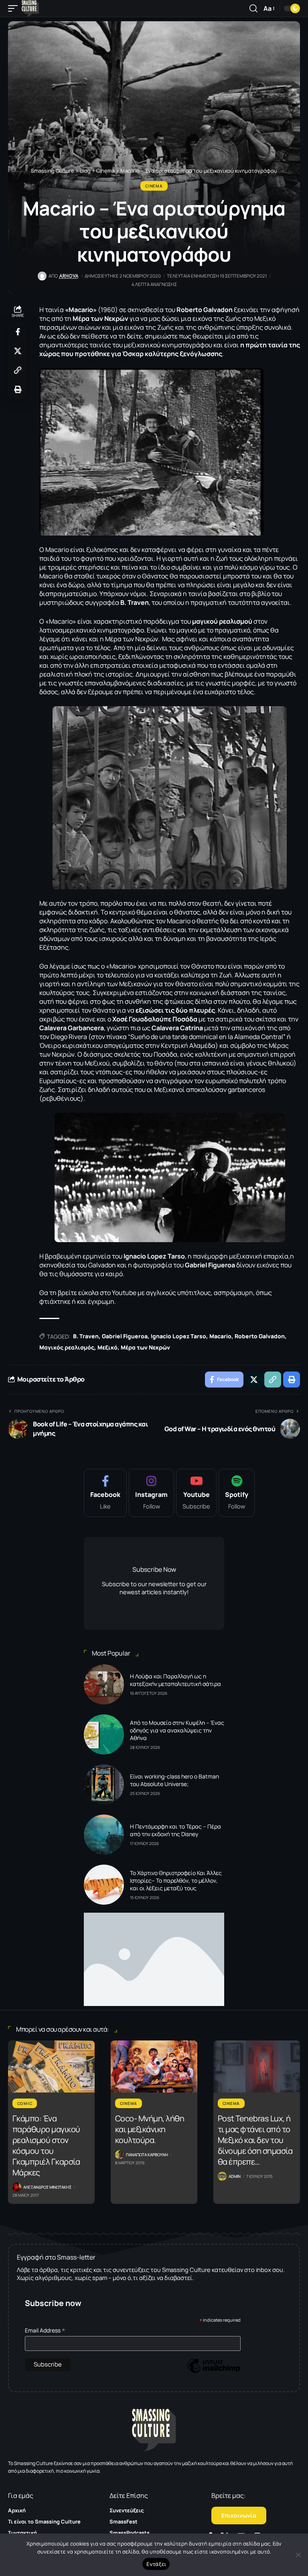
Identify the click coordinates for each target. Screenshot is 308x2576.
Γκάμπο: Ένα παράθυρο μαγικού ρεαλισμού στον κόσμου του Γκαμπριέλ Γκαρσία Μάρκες (46, 2145)
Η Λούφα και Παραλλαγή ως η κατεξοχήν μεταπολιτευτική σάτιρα (175, 1680)
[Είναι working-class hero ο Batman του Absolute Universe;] (104, 1784)
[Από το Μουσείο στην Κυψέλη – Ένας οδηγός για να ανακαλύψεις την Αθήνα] (104, 1734)
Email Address (45, 2330)
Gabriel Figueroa (125, 1336)
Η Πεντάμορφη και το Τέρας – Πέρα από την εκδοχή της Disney (175, 1830)
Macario (220, 1336)
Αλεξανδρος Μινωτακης (47, 2187)
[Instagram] (151, 1493)
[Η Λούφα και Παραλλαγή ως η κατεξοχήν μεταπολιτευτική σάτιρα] (104, 1684)
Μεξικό (107, 1347)
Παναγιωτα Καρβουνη (147, 2155)
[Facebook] (105, 1493)
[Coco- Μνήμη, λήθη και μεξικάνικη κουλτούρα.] (154, 2066)
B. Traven (86, 1336)
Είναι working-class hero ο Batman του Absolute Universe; (174, 1780)
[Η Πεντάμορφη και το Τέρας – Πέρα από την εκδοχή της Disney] (104, 1835)
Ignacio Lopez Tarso (178, 1336)
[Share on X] (18, 351)
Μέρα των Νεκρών (145, 1347)
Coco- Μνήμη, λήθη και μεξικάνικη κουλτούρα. (150, 2129)
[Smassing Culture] (30, 8)
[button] (15, 8)
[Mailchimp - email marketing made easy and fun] (213, 2372)
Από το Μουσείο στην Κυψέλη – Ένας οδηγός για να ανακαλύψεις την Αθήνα (177, 1730)
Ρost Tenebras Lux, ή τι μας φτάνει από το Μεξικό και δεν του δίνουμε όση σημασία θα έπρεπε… (255, 2140)
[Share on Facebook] (18, 332)
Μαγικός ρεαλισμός (67, 1347)
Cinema (154, 186)
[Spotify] (237, 1493)
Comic (25, 2103)
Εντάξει (156, 2564)
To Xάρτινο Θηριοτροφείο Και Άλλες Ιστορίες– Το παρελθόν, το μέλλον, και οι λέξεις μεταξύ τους (176, 1880)
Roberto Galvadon (260, 1336)
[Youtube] (196, 1493)
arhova (69, 276)
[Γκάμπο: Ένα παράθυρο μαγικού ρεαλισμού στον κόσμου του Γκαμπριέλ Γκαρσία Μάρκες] (51, 2066)
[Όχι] (298, 2555)
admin (235, 2176)
